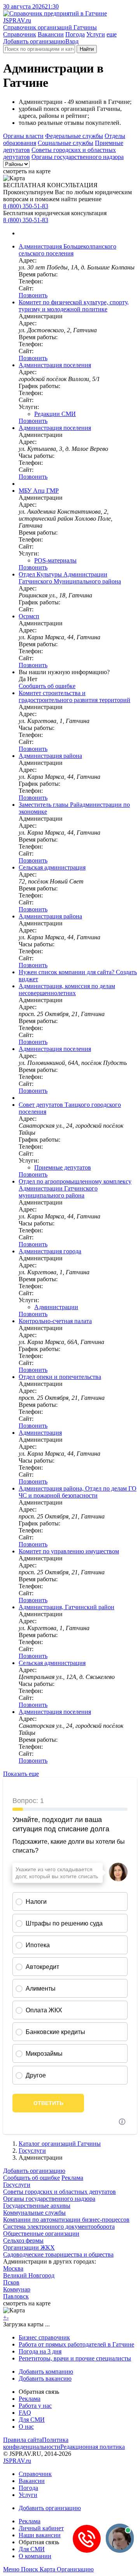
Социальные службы (66, 143)
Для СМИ (32, 2420)
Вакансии (51, 34)
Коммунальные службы (34, 2213)
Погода (75, 34)
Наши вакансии (40, 2535)
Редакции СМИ (55, 414)
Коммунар (17, 2289)
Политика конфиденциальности (36, 2443)
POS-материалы (55, 560)
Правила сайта (23, 2440)
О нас (26, 2427)
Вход (72, 41)
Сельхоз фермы (23, 2240)
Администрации (56, 1307)
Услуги (96, 34)
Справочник (20, 34)
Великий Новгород (29, 2275)
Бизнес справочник (44, 2337)
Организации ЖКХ (29, 2247)
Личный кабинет (41, 2528)
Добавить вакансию (45, 2378)
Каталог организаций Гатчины (60, 2144)
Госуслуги (32, 2151)
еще (112, 34)
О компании (35, 2556)
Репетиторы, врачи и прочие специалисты (75, 2358)
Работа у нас (35, 2406)
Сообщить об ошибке (31, 2178)
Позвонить (33, 295)
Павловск (16, 2296)
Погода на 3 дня (40, 2351)
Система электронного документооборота (59, 2227)
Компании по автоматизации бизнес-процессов (66, 2220)
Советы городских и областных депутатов (59, 2192)
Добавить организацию (34, 41)
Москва (13, 2268)
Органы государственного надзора (78, 157)
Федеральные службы (74, 136)
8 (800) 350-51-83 (26, 206)
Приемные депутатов (63, 1167)
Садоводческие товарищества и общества (58, 2254)
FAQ (25, 2413)
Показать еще (21, 1774)
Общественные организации (41, 2234)
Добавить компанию (46, 2372)
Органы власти (23, 136)
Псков (11, 2282)
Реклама (72, 2178)
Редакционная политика (93, 2447)
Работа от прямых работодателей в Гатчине (76, 2344)
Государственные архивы (37, 2206)
